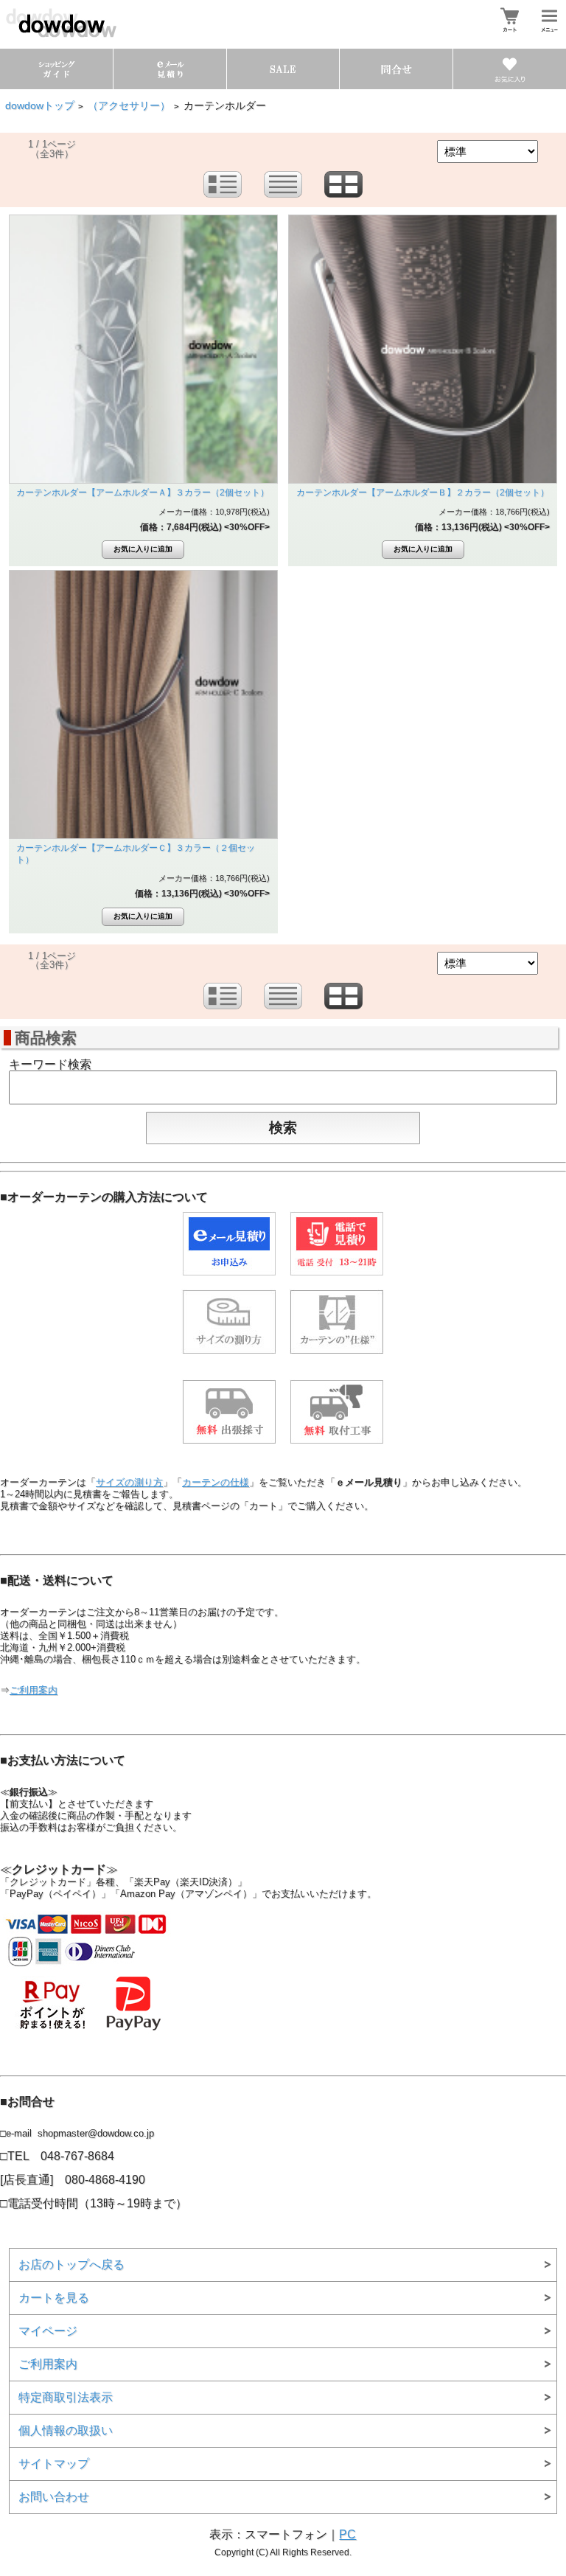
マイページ (48, 2331)
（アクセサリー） (129, 106)
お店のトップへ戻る (71, 2265)
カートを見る (54, 2298)
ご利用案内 (34, 1690)
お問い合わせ (54, 2497)
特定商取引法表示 (66, 2397)
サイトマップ (54, 2464)
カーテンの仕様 (216, 1482)
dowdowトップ (40, 106)
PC (347, 2534)
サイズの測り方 (129, 1482)
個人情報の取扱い (66, 2430)
